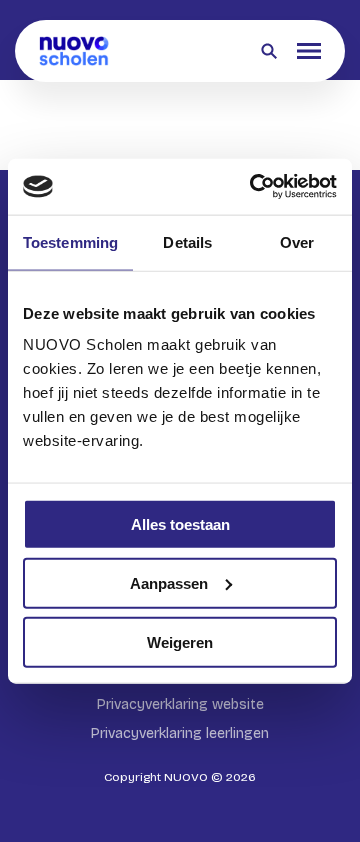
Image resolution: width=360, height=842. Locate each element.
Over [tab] (297, 241)
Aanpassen (169, 582)
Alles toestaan (180, 524)
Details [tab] (187, 241)
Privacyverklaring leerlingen (180, 733)
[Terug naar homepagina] (74, 51)
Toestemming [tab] (70, 241)
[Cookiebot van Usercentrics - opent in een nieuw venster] (254, 187)
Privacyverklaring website (180, 704)
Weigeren (180, 641)
